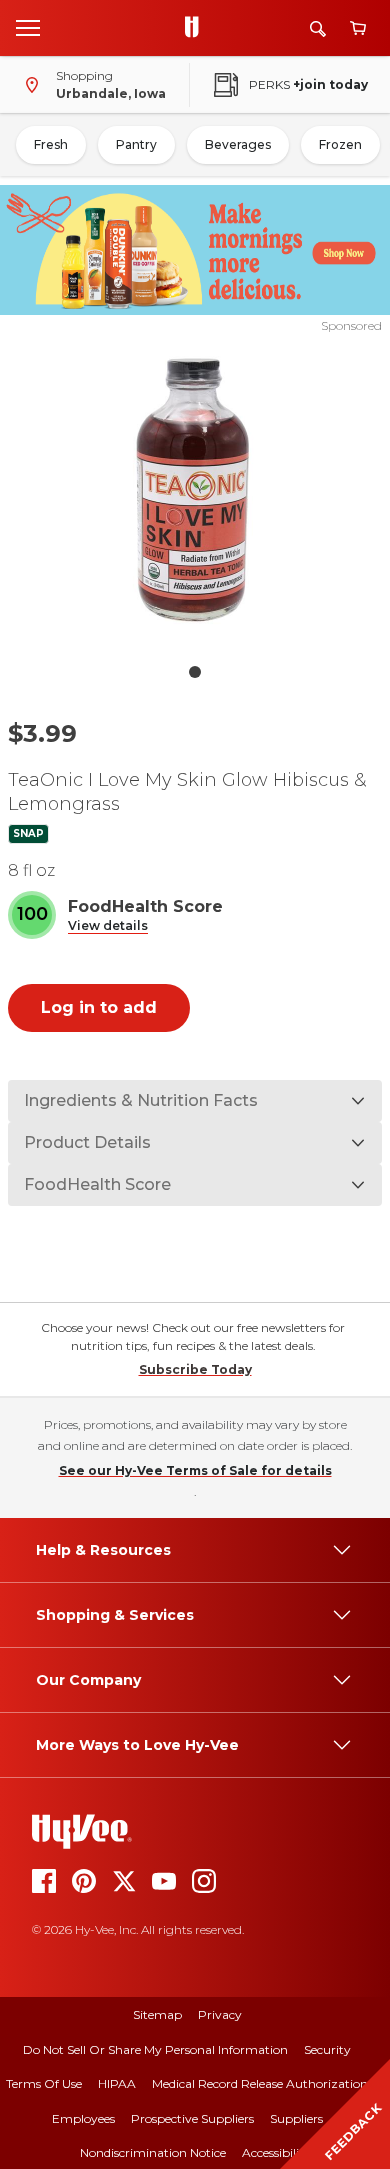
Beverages (238, 144)
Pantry (136, 144)
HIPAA (117, 2083)
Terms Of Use (44, 2083)
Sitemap (157, 2014)
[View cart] (358, 28)
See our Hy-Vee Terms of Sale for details (195, 1470)
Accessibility (276, 2152)
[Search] (318, 28)
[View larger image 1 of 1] (195, 494)
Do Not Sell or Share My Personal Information (155, 2049)
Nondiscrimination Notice (153, 2152)
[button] (108, 926)
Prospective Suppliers (192, 2118)
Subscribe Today (195, 1369)
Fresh (51, 144)
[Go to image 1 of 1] (195, 672)
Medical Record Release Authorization (260, 2083)
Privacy (220, 2014)
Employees (83, 2118)
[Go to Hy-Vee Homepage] (197, 28)
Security (327, 2049)
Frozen (340, 144)
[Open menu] (28, 27)
